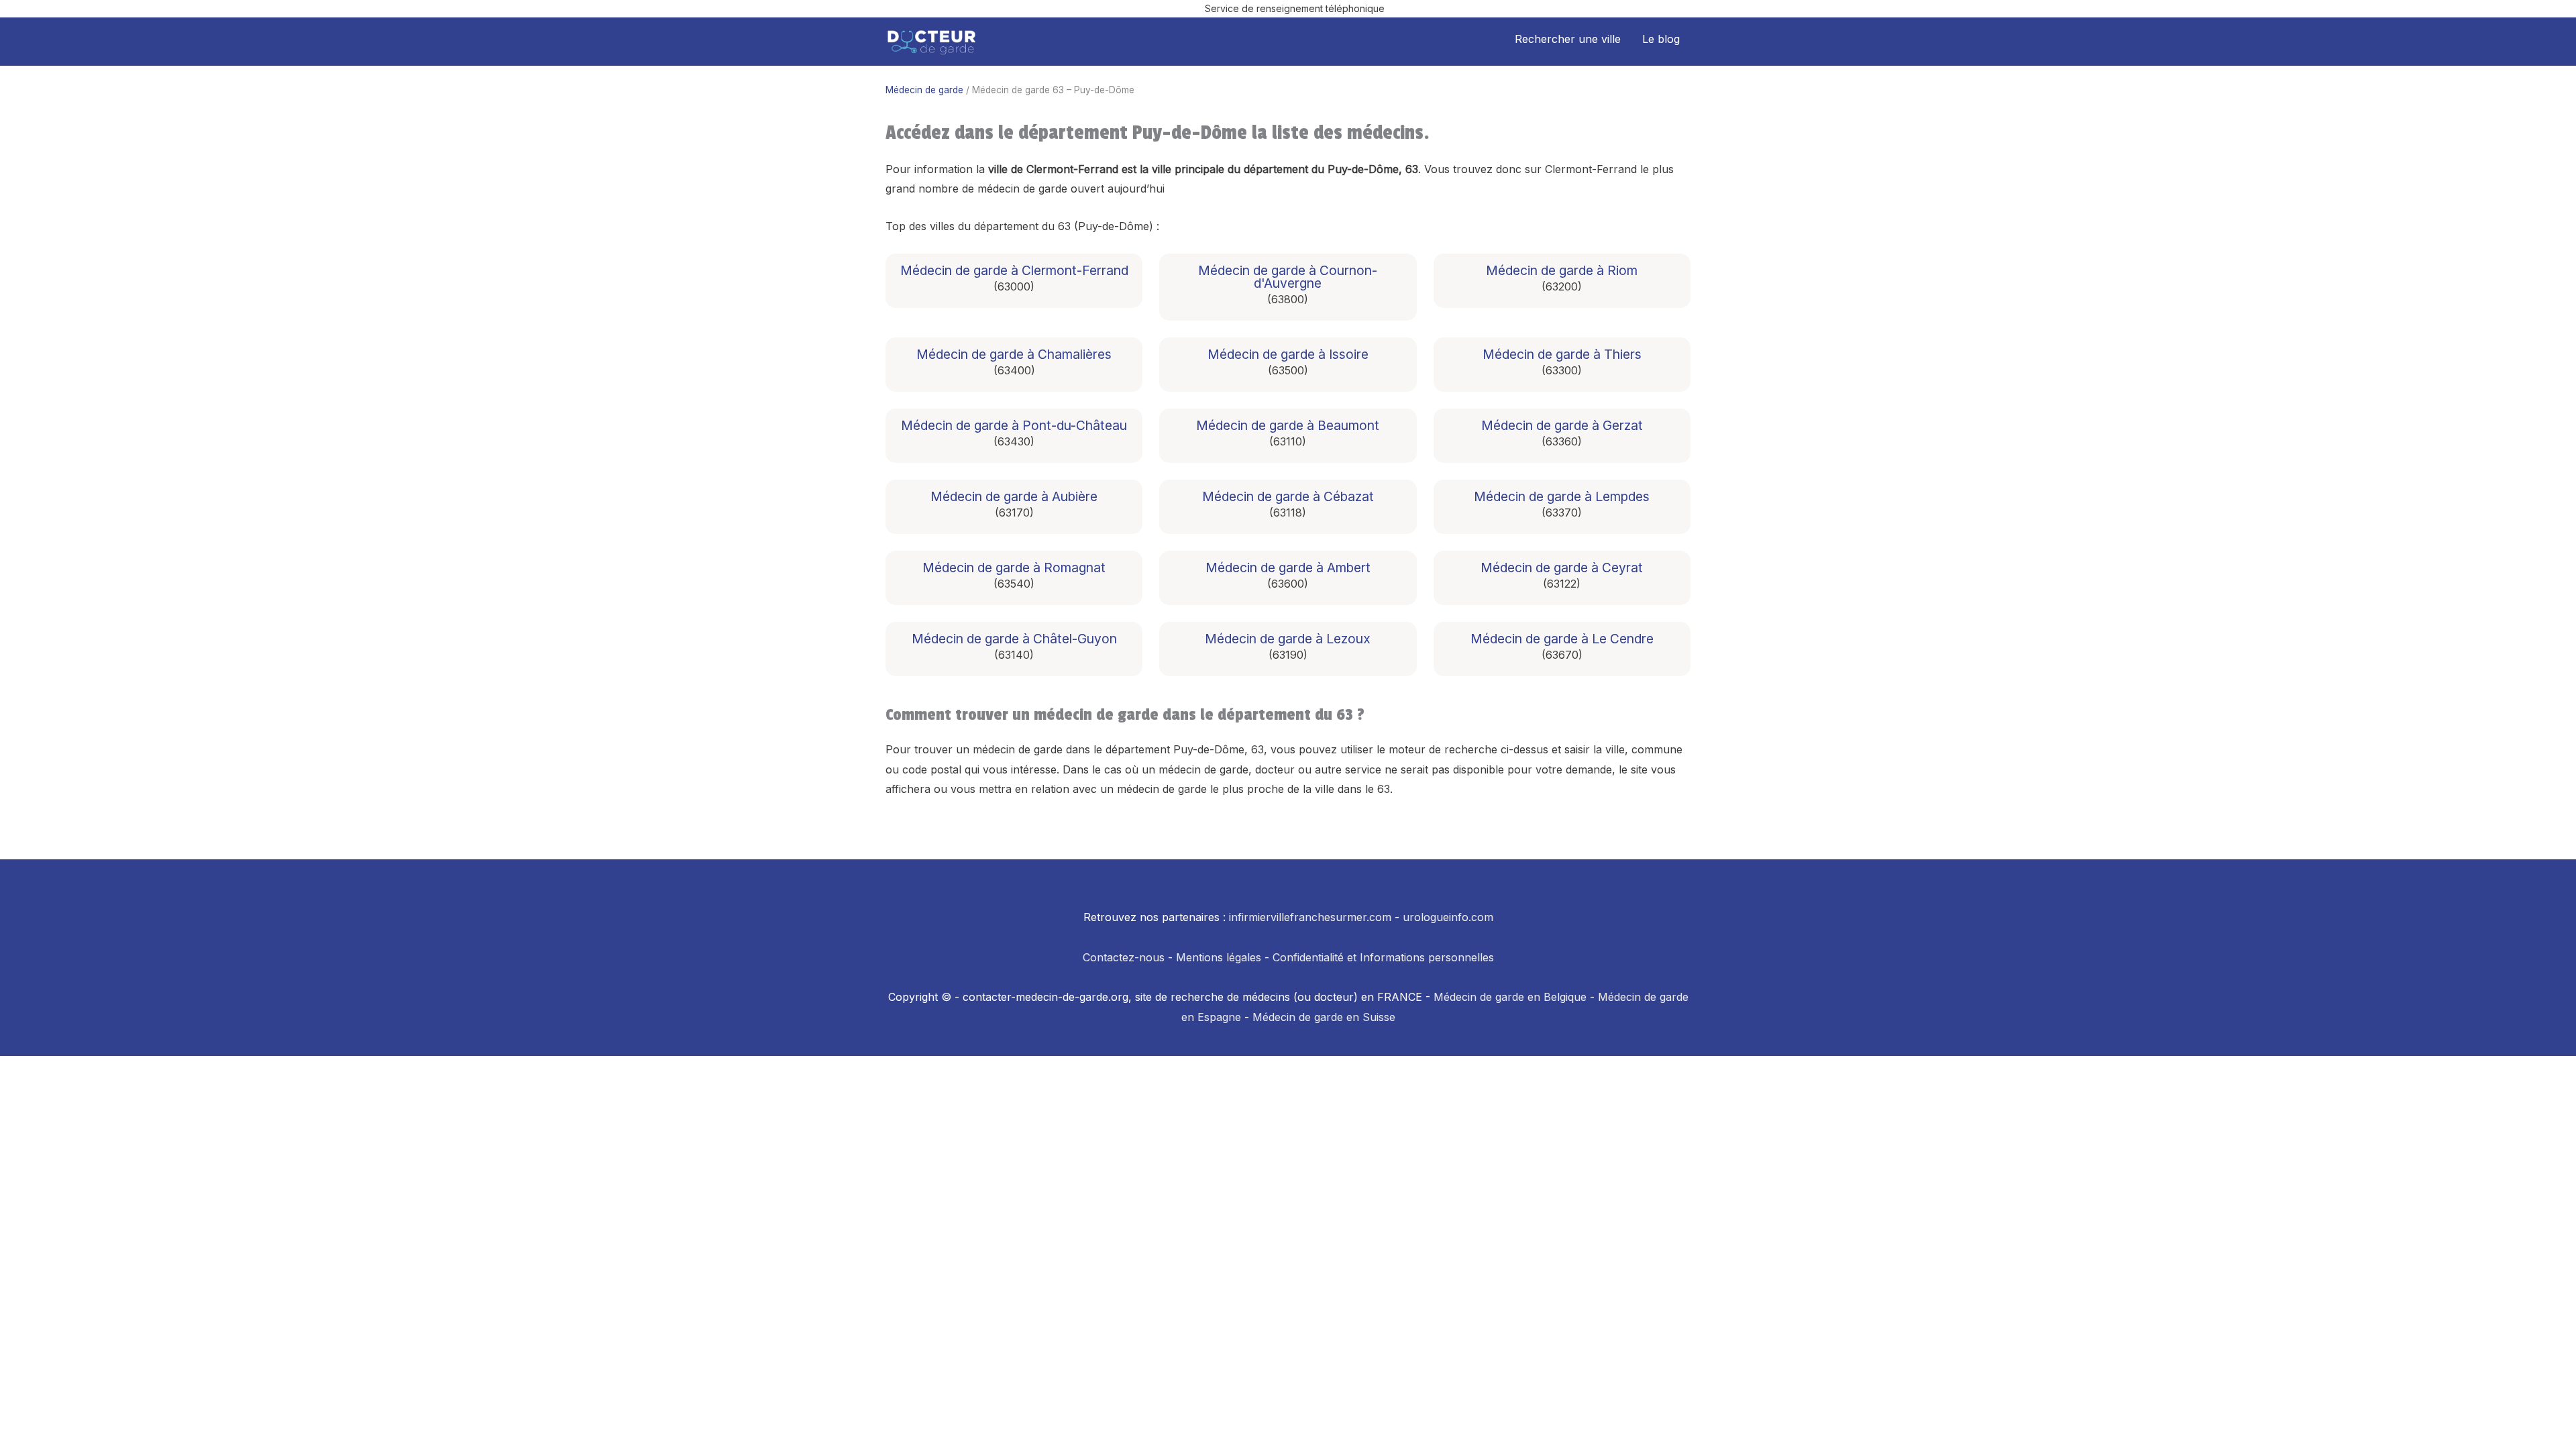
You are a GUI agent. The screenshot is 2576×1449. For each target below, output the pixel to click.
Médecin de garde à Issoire (1288, 355)
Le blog (1661, 39)
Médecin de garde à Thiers (1562, 355)
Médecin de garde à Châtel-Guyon (1014, 639)
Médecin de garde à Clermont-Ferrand (1014, 271)
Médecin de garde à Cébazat (1288, 497)
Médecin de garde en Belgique (1510, 997)
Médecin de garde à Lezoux (1288, 639)
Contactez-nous (1124, 957)
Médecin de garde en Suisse (1324, 1017)
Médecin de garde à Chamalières (1014, 355)
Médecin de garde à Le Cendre (1562, 639)
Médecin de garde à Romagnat (1014, 568)
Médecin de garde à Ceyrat (1562, 568)
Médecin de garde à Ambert (1288, 568)
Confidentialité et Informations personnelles (1383, 957)
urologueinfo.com (1448, 917)
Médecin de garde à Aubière (1014, 497)
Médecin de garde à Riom (1562, 271)
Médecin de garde (924, 90)
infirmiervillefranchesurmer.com (1310, 917)
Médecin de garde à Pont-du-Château (1014, 426)
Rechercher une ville (1568, 39)
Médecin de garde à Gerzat (1562, 426)
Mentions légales (1219, 957)
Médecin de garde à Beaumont (1288, 426)
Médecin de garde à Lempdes (1562, 497)
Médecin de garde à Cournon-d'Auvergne (1288, 277)
